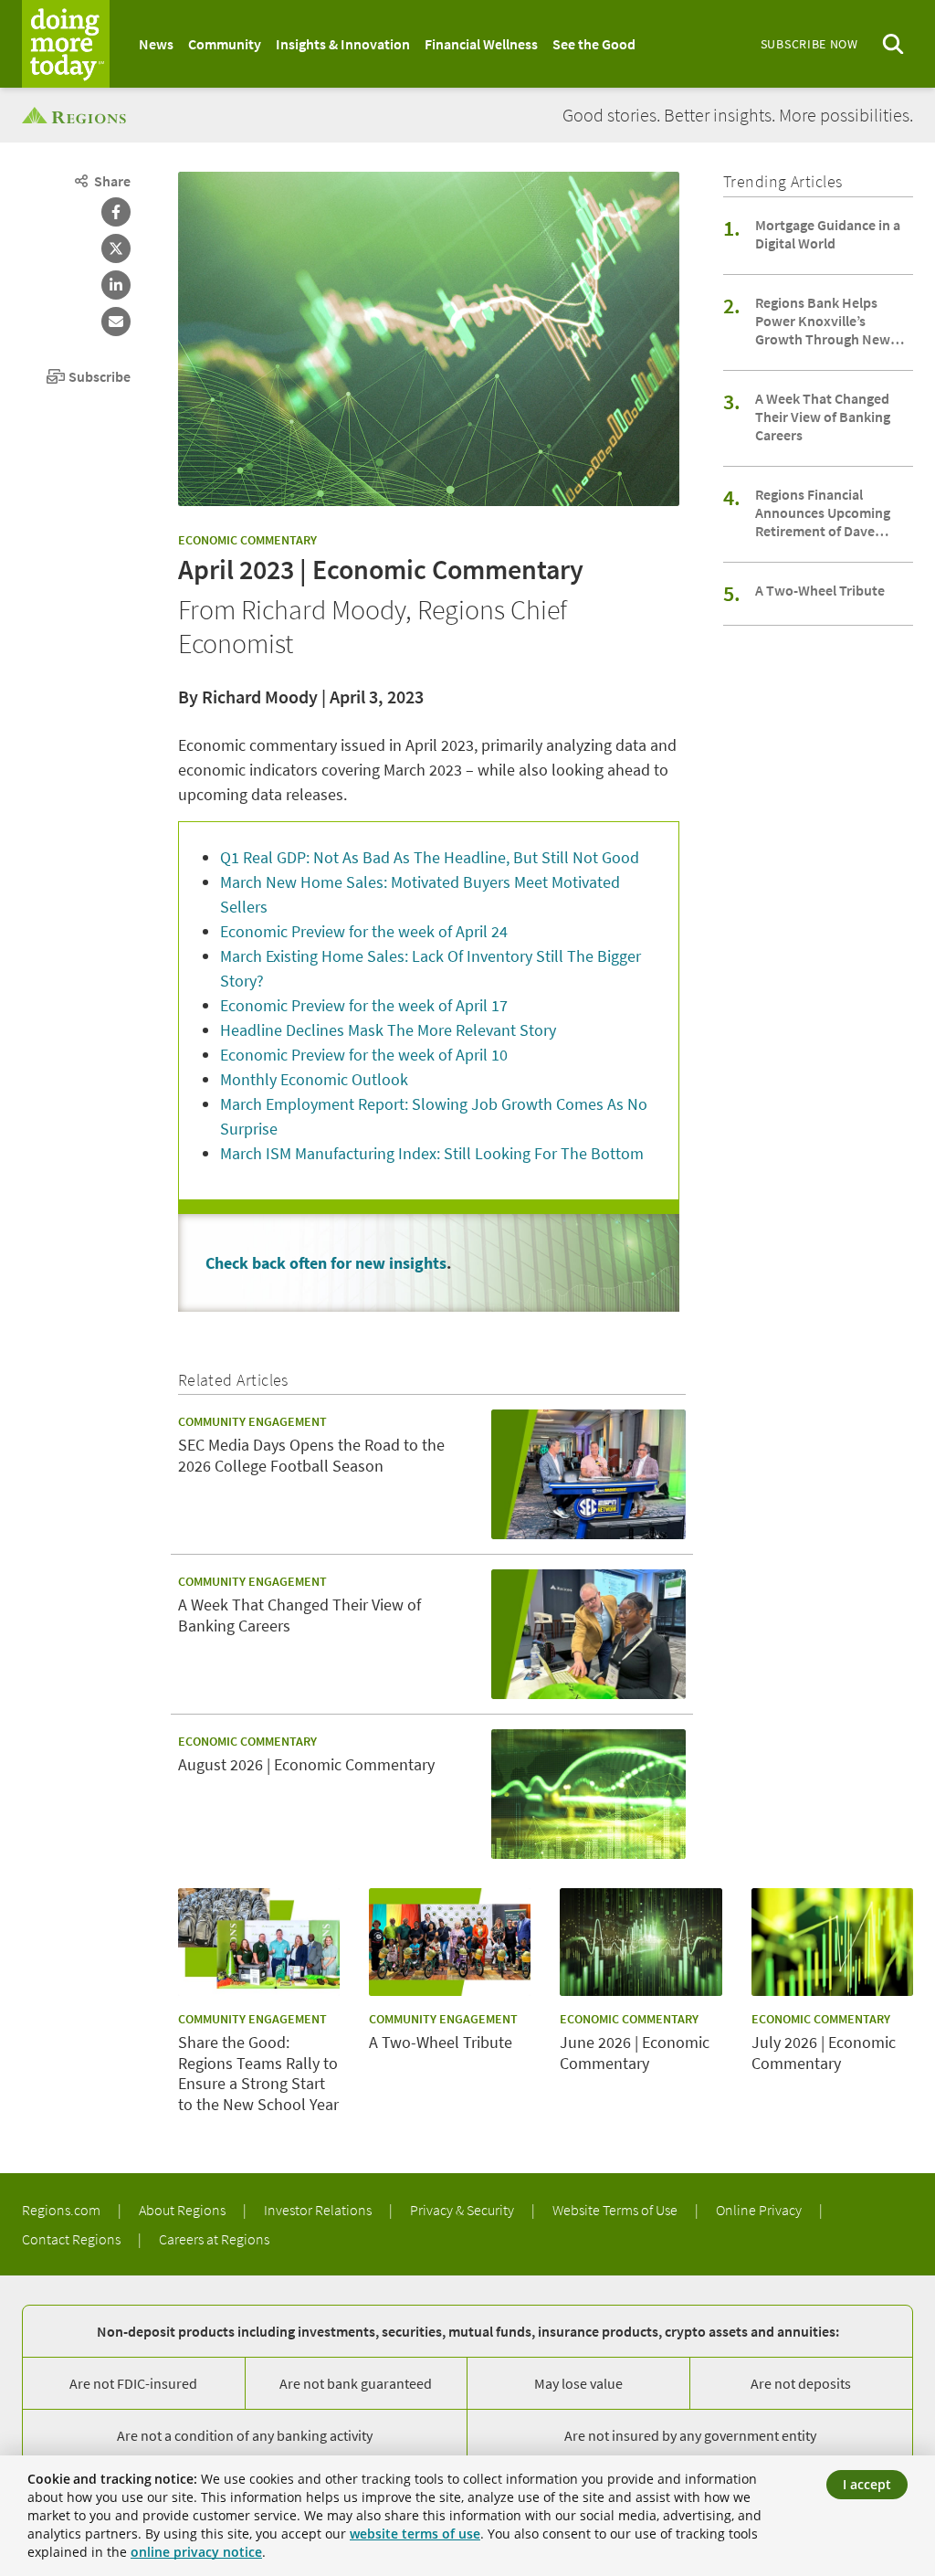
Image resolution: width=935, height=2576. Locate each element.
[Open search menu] (893, 44)
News (156, 44)
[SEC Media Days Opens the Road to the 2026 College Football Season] (588, 1474)
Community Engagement (252, 1421)
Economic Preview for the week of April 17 (364, 1005)
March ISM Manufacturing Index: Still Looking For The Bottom (432, 1153)
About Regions (184, 2210)
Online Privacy (760, 2210)
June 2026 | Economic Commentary (635, 2053)
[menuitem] (156, 44)
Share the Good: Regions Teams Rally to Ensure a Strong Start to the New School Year (258, 2074)
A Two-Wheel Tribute (820, 590)
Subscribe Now (809, 44)
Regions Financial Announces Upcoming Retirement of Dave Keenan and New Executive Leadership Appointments (823, 512)
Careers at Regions (214, 2239)
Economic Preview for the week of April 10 (364, 1055)
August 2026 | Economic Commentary (306, 1765)
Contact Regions (73, 2239)
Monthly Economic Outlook (314, 1079)
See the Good (594, 44)
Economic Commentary (247, 540)
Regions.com (63, 2210)
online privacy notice (196, 2552)
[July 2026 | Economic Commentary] (832, 1942)
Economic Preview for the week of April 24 (364, 931)
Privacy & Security (463, 2210)
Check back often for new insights (326, 1263)
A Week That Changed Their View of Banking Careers (823, 417)
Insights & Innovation (343, 44)
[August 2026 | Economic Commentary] (588, 1794)
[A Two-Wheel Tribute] (450, 1942)
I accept (867, 2484)
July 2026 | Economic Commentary (824, 2053)
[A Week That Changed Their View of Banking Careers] (588, 1634)
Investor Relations (319, 2210)
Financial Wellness (481, 44)
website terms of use (415, 2534)
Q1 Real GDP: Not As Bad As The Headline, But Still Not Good (430, 857)
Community (225, 44)
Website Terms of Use (616, 2210)
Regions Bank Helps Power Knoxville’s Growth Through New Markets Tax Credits (823, 321)
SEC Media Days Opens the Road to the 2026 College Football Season (311, 1456)
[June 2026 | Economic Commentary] (641, 1942)
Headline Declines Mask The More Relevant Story (388, 1030)
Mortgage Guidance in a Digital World (828, 234)
